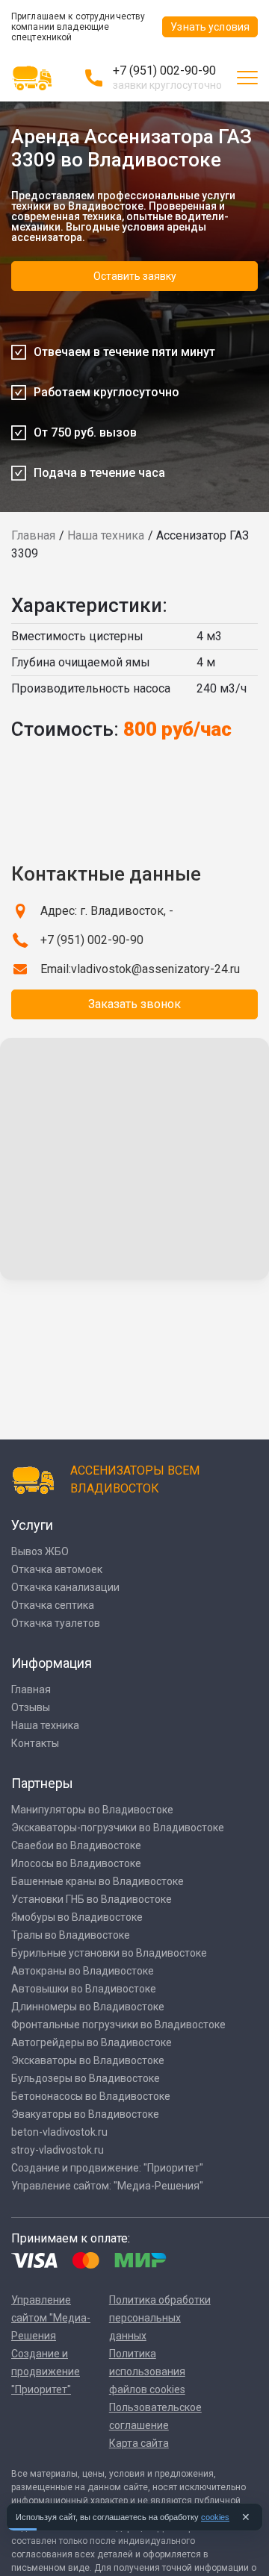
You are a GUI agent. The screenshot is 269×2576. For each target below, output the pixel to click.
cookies (215, 2517)
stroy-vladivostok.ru (58, 2150)
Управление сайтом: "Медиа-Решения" (107, 2186)
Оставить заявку (135, 276)
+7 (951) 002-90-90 (164, 71)
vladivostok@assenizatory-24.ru (155, 969)
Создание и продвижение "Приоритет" (46, 2372)
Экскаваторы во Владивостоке (88, 2060)
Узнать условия (210, 27)
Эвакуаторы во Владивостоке (85, 2114)
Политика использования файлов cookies (147, 2372)
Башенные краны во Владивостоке (98, 1881)
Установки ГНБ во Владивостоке (92, 1899)
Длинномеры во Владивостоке (88, 2007)
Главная (33, 535)
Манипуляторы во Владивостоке (92, 1810)
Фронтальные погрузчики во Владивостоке (118, 2025)
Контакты (35, 1743)
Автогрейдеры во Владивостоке (92, 2042)
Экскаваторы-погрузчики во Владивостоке (118, 1828)
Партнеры (42, 1783)
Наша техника (106, 535)
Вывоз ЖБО (40, 1551)
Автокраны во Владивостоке (83, 1971)
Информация (52, 1663)
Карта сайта (139, 2443)
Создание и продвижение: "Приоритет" (107, 2168)
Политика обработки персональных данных (160, 2318)
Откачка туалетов (56, 1623)
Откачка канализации (65, 1587)
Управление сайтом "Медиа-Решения (51, 2318)
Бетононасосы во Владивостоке (91, 2096)
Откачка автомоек (57, 1569)
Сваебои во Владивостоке (76, 1845)
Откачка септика (53, 1605)
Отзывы (31, 1707)
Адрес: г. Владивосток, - (107, 911)
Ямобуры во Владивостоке (77, 1917)
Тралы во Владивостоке (71, 1935)
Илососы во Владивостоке (76, 1863)
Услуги (32, 1525)
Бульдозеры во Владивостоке (86, 2078)
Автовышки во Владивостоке (84, 1989)
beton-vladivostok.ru (59, 2132)
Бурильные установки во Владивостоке (109, 1953)
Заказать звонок (134, 1004)
